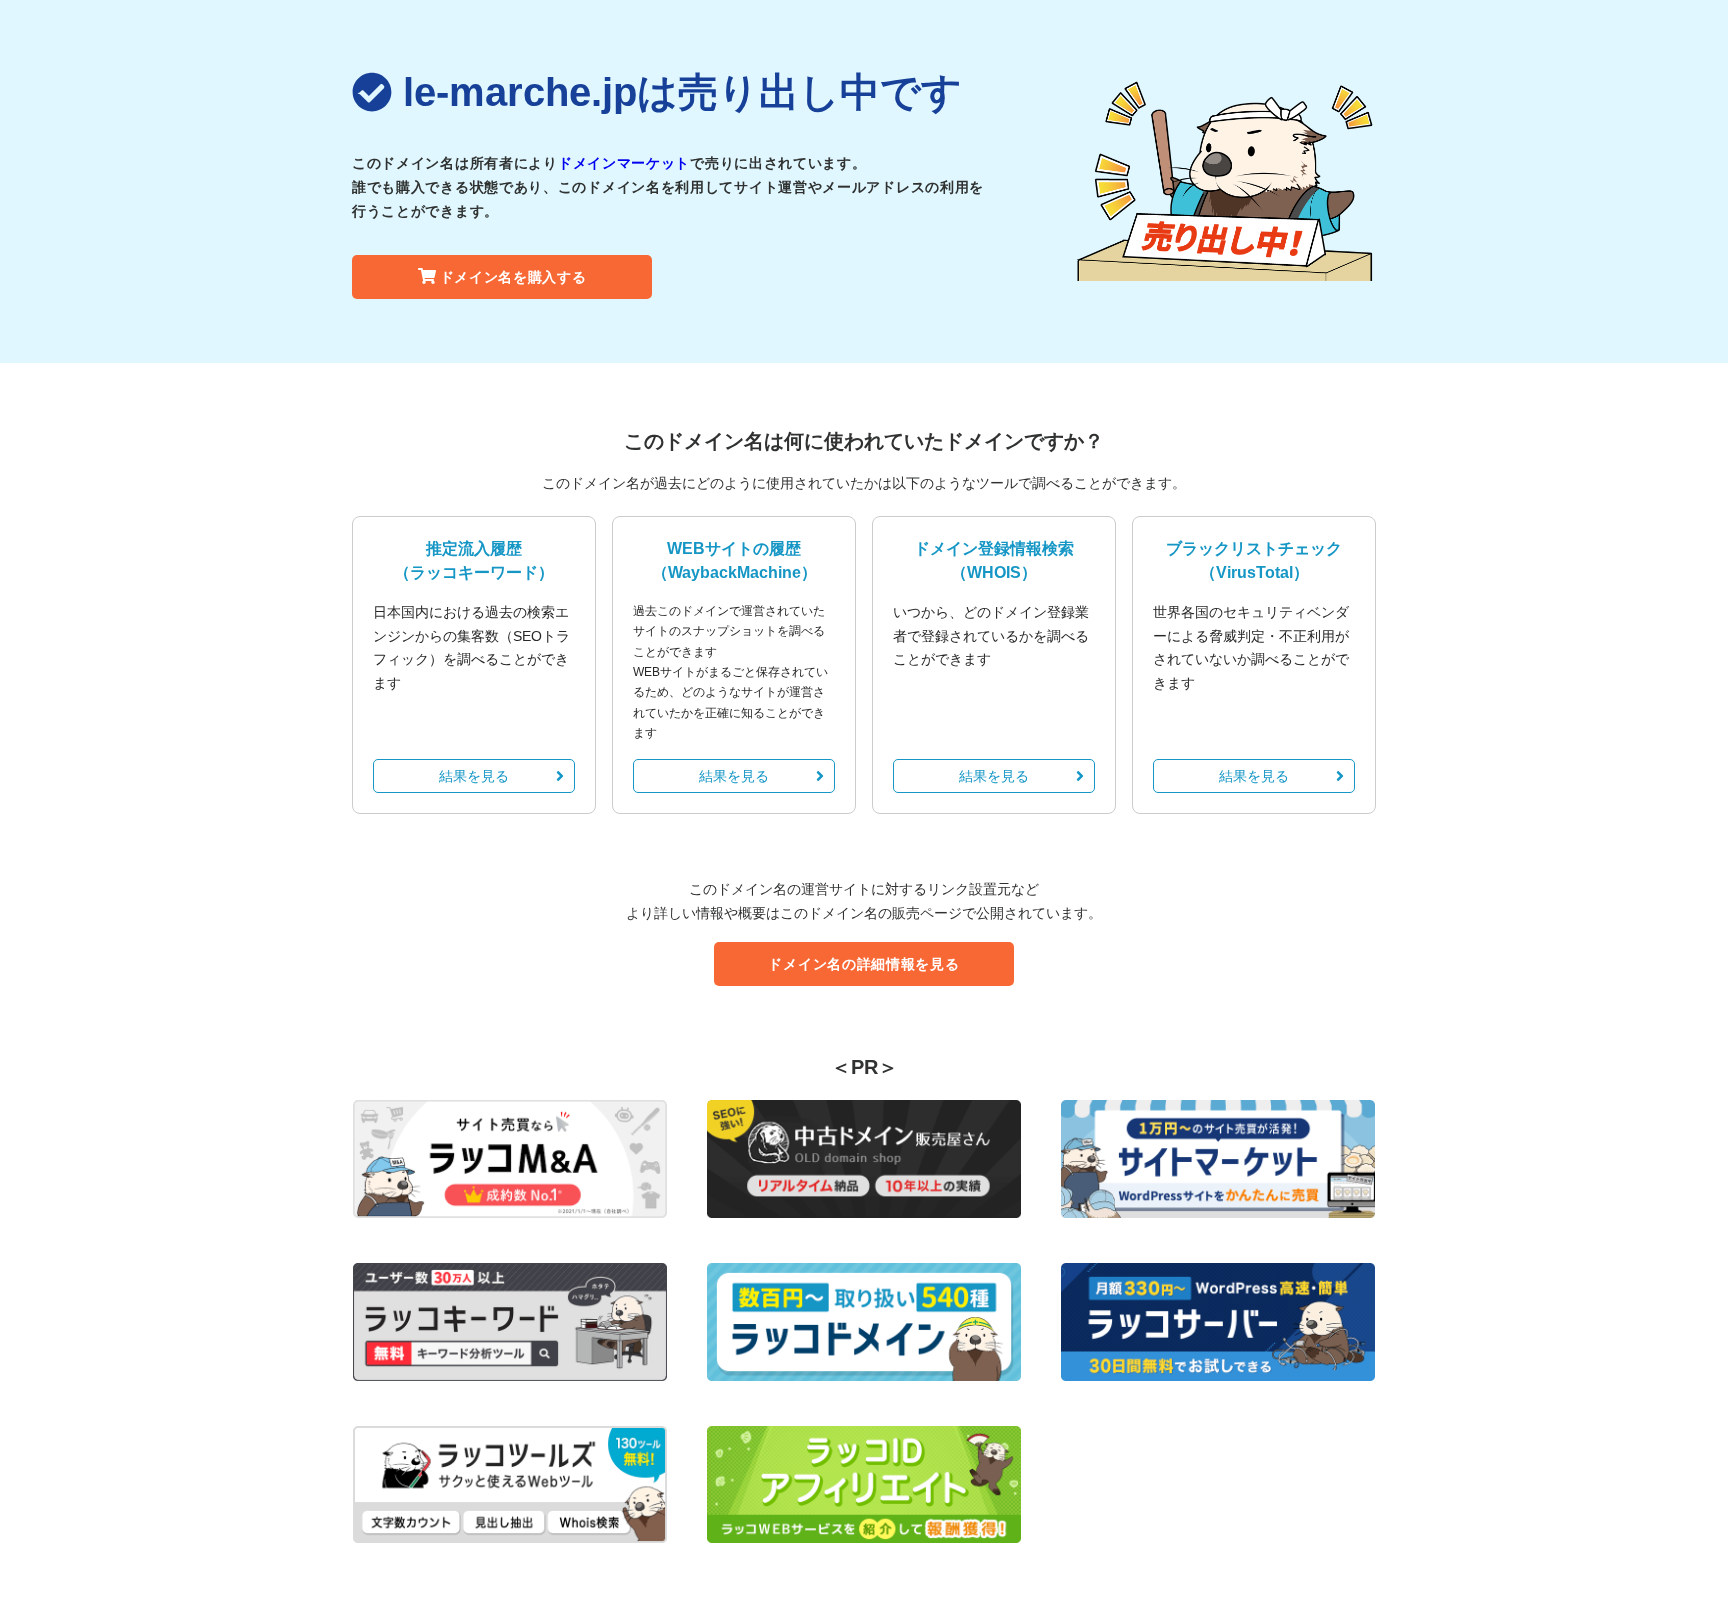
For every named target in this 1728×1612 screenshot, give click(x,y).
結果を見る (474, 776)
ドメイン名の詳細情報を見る (863, 964)
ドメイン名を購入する (513, 277)
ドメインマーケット (624, 163)
